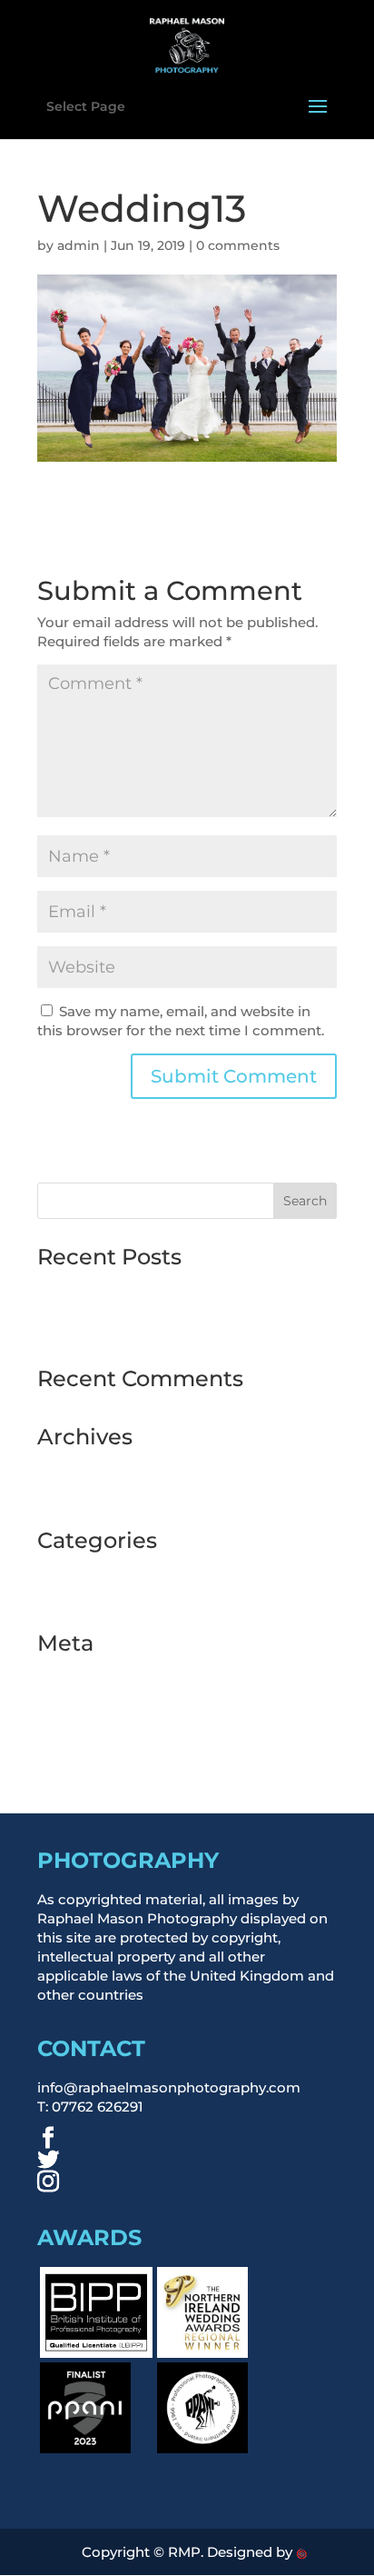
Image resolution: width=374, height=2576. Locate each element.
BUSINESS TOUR (94, 1570)
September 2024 (94, 1493)
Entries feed (78, 1699)
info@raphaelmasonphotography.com (169, 2087)
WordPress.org (89, 1751)
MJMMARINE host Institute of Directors (172, 1287)
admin (79, 245)
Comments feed (93, 1725)
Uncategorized (88, 1596)
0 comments (238, 245)
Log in (59, 1673)
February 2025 (87, 1467)
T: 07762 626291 (90, 2107)
